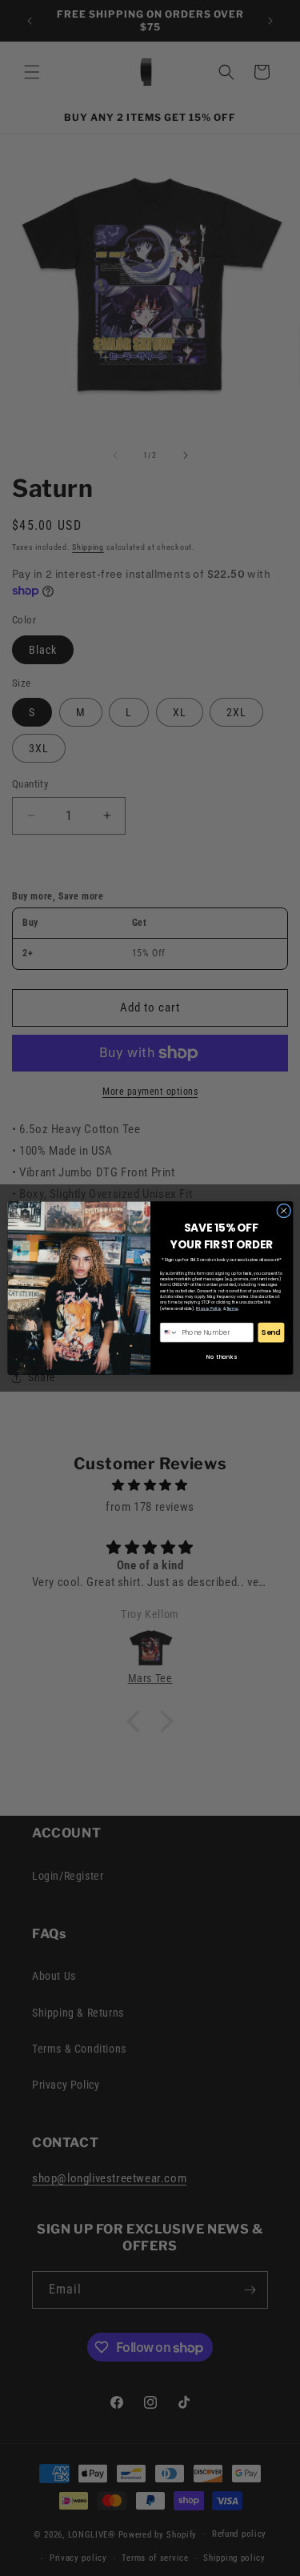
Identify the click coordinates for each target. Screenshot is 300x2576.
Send (271, 1333)
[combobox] (169, 1332)
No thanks (222, 1357)
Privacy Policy (208, 1309)
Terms (232, 1309)
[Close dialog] (283, 1211)
